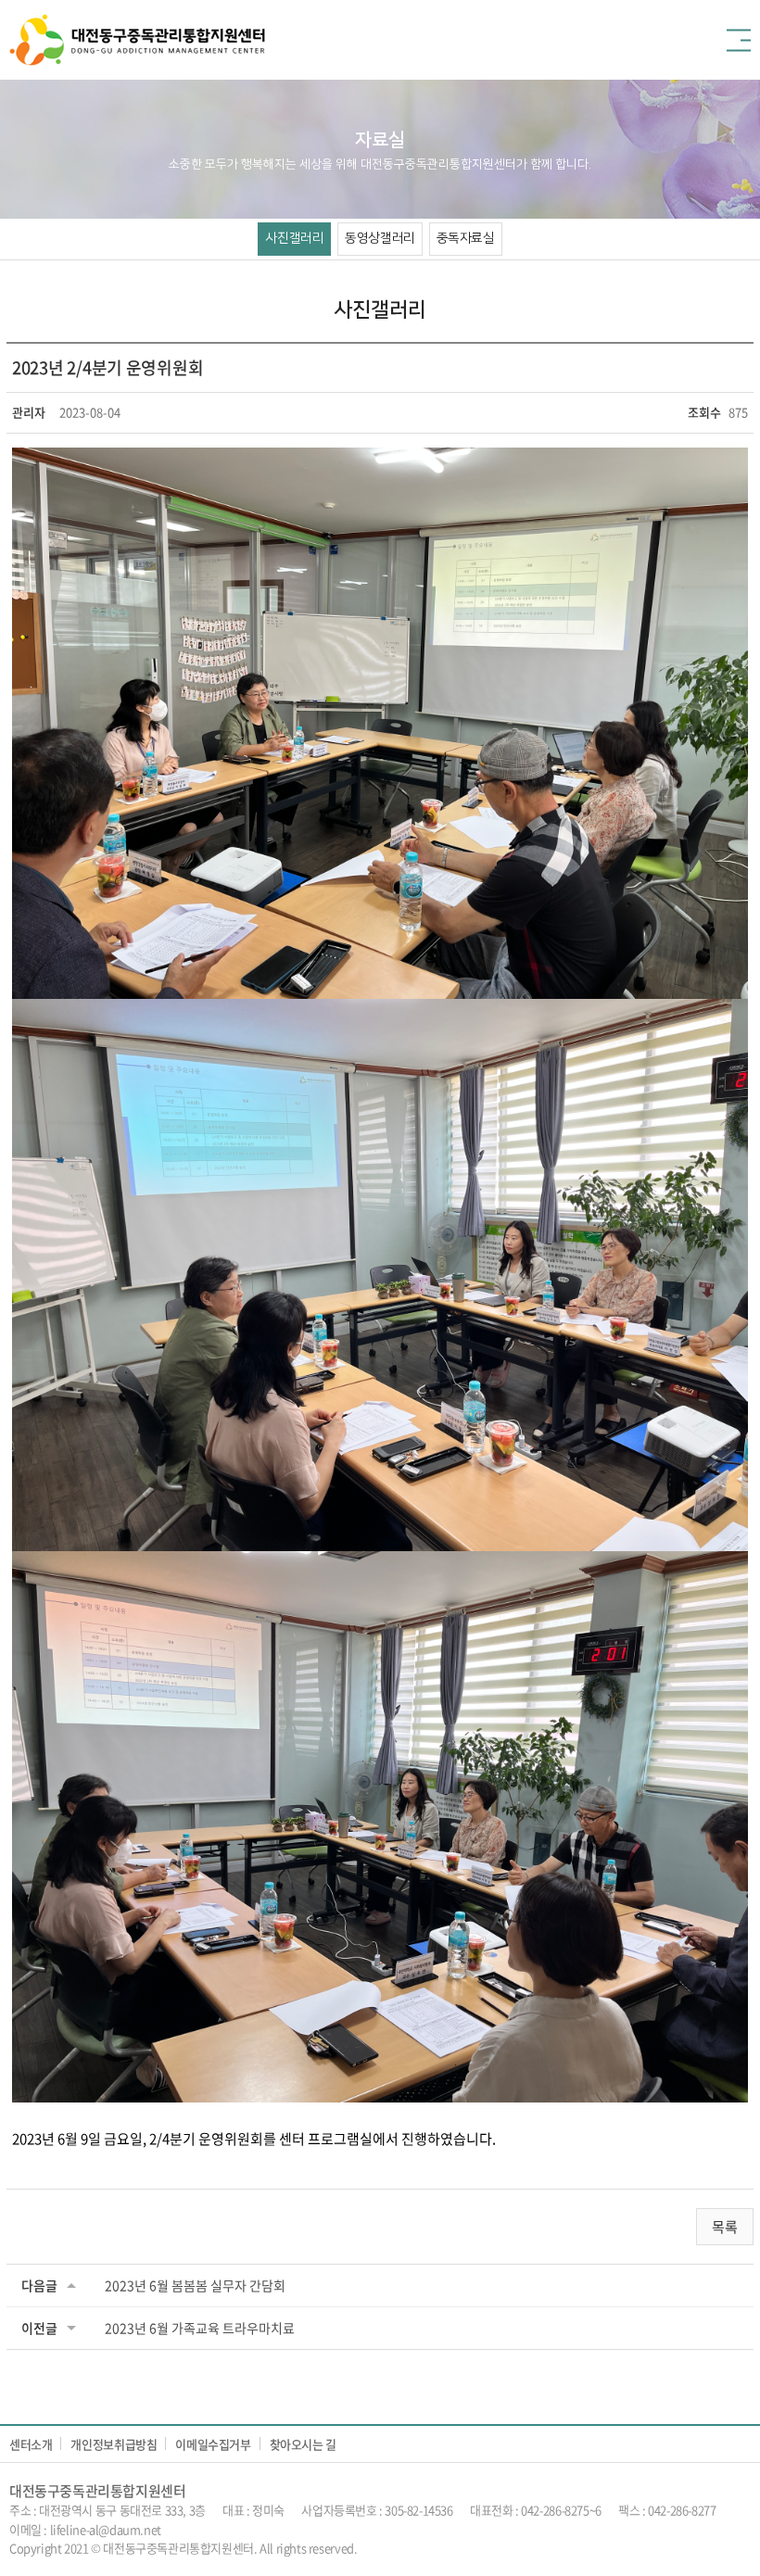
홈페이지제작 (392, 2548)
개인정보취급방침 (114, 2444)
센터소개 (31, 2444)
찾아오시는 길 (303, 2444)
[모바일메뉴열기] (739, 40)
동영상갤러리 (380, 238)
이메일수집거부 (213, 2444)
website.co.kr (460, 2548)
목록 (725, 2227)
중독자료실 (466, 238)
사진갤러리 (294, 238)
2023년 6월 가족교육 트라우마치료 (200, 2328)
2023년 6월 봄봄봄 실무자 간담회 (195, 2285)
